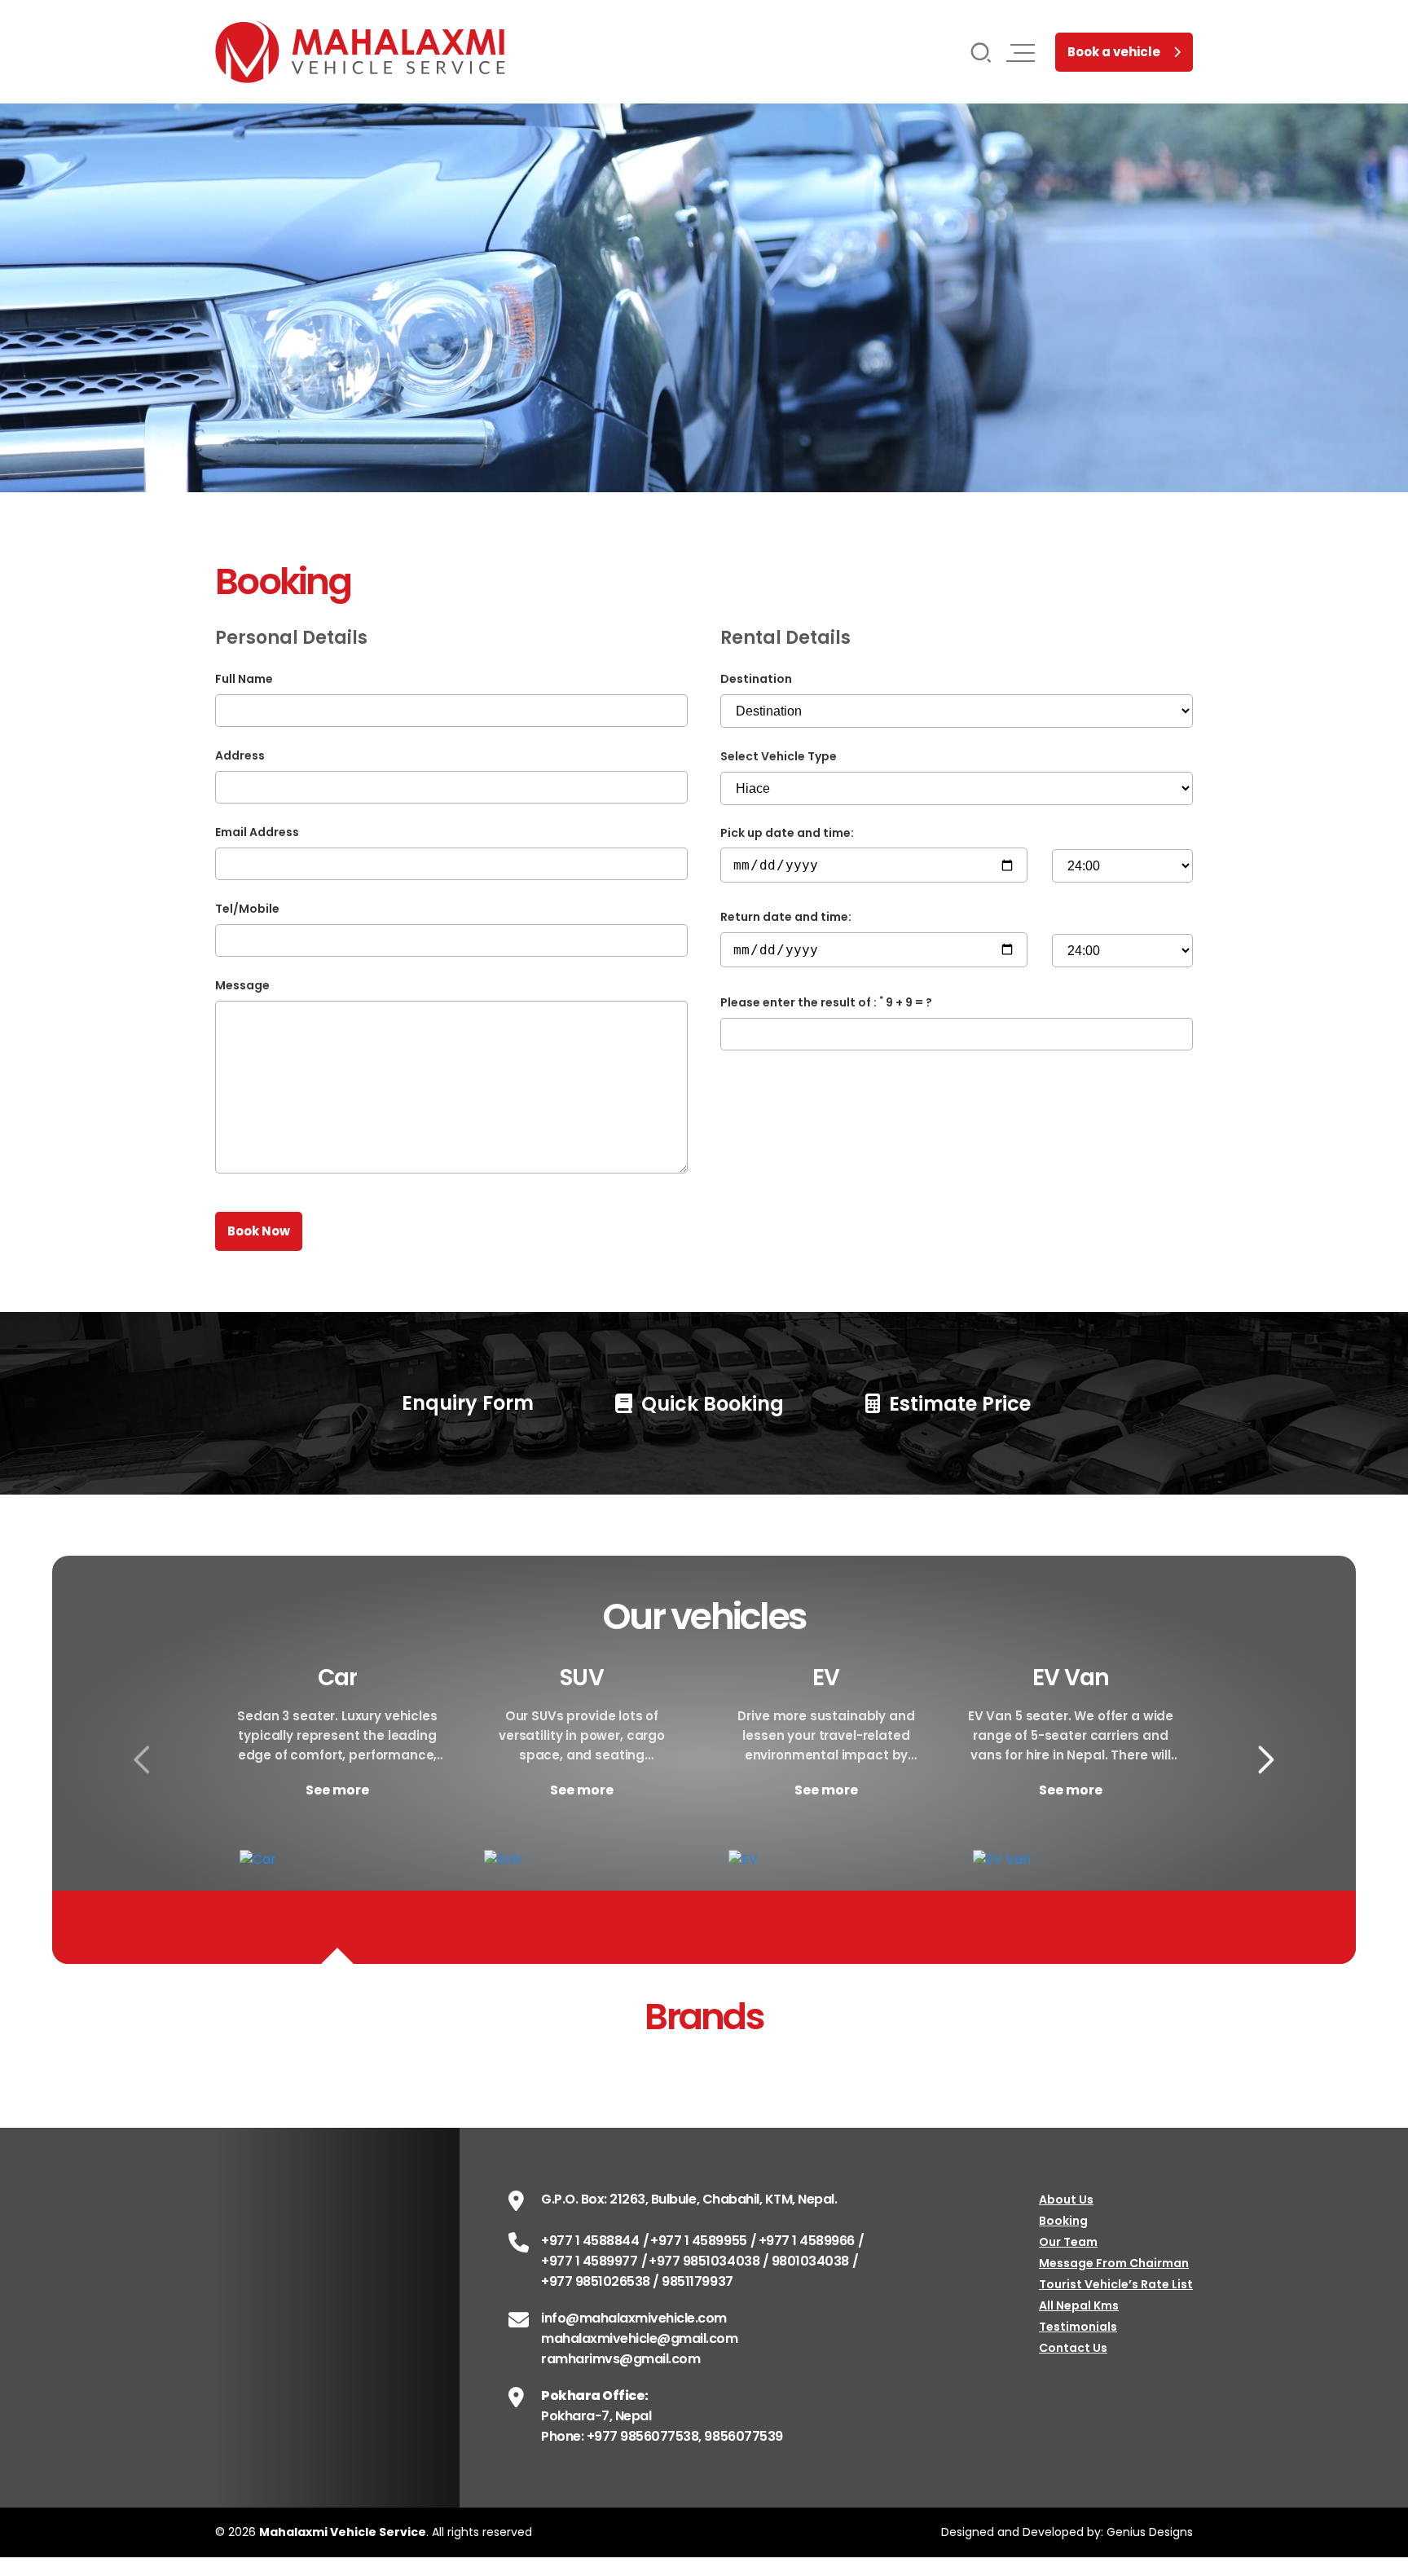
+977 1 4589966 (807, 2241)
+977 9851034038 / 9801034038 (749, 2261)
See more (337, 1790)
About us (1066, 2200)
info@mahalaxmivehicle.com (634, 2318)
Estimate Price (957, 1404)
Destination (756, 679)
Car (337, 1678)
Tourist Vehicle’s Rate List (1116, 2284)
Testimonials (1078, 2327)
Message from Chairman (1114, 2263)
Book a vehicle (1114, 52)
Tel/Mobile (247, 909)
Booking (1063, 2221)
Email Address (257, 832)
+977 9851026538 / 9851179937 (637, 2281)
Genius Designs (1150, 2532)
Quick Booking (710, 1404)
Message (242, 985)
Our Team (1068, 2242)
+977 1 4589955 (698, 2241)
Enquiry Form (465, 1403)
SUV (581, 1678)
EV (826, 1678)
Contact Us (1073, 2348)
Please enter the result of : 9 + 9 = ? (826, 1002)
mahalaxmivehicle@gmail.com (640, 2338)
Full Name (244, 679)
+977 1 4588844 (590, 2241)
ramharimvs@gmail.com (620, 2359)
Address (240, 755)
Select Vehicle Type (779, 756)
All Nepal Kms (1079, 2305)
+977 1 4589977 (589, 2261)
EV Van (1071, 1678)
